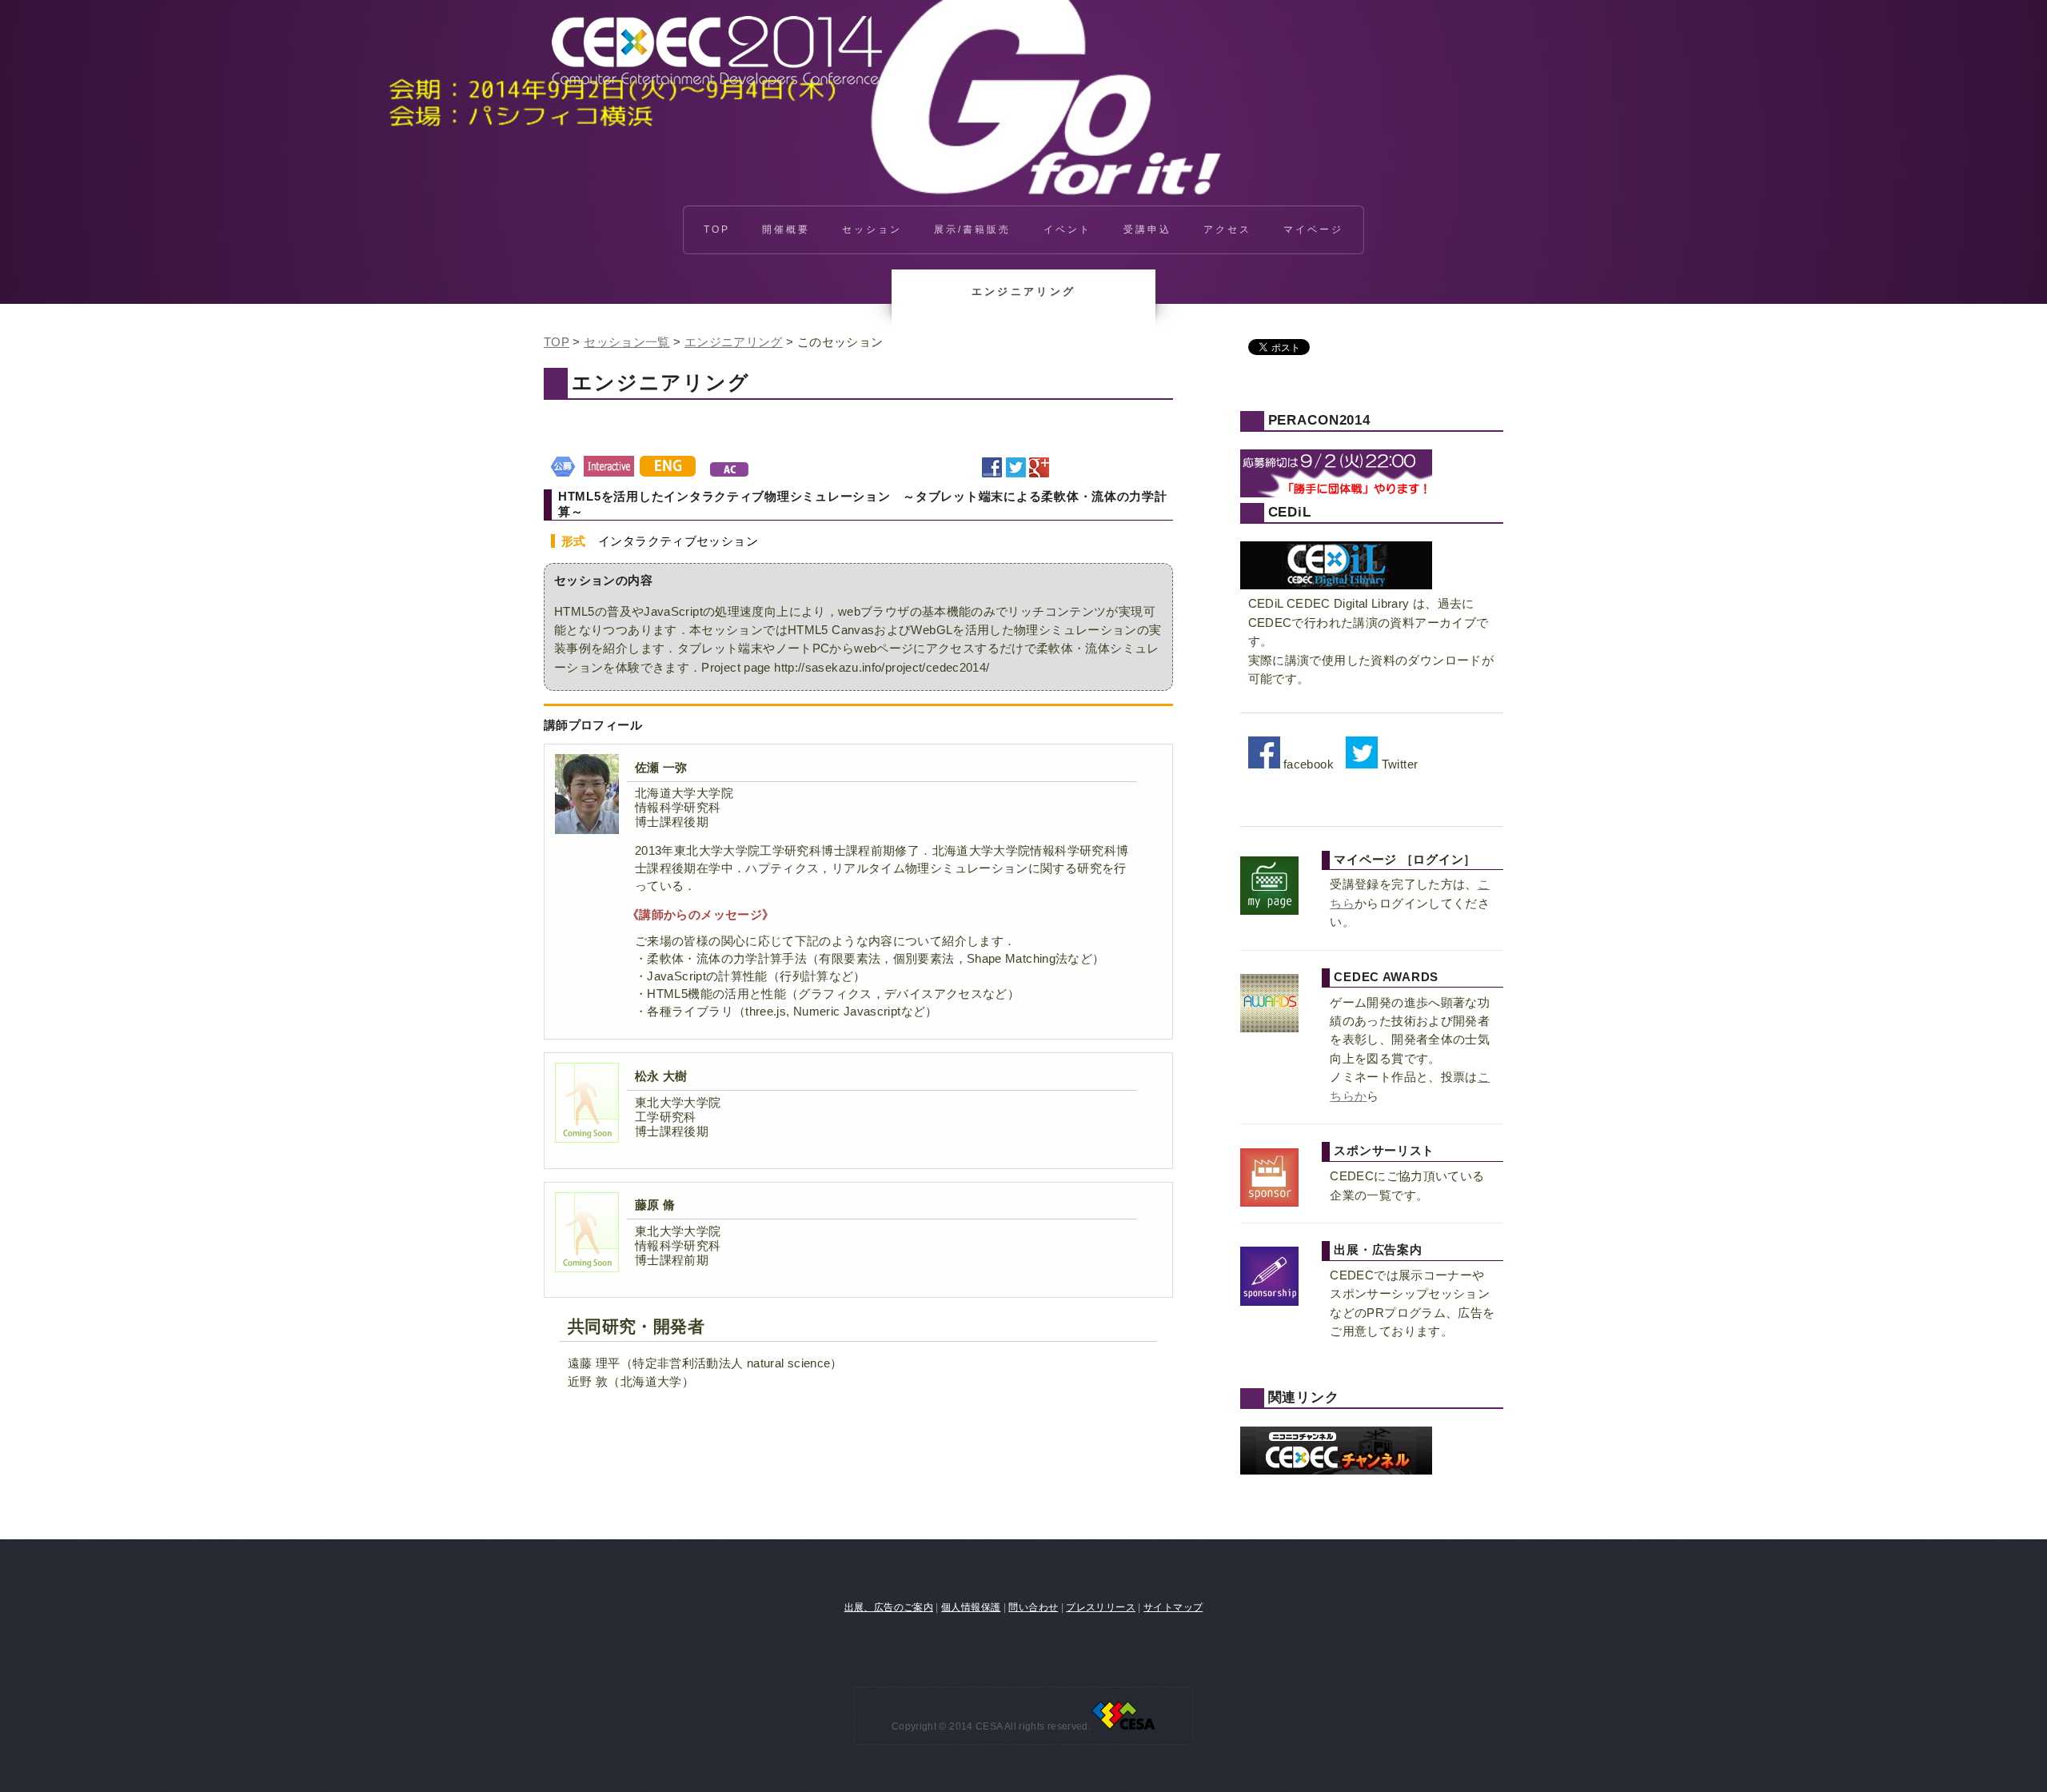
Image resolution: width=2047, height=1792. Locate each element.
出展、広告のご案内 (889, 1607)
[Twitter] (1016, 468)
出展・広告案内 (1378, 1250)
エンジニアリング (734, 342)
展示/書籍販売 (972, 229)
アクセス (1227, 229)
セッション (872, 229)
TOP (717, 229)
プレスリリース (1101, 1607)
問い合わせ (1033, 1607)
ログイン (1438, 860)
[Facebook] (992, 468)
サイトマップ (1173, 1607)
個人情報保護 (971, 1607)
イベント (1067, 229)
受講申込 (1147, 229)
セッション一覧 (627, 342)
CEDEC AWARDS (1386, 977)
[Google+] (1039, 468)
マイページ (1313, 229)
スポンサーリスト (1384, 1151)
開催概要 (786, 229)
